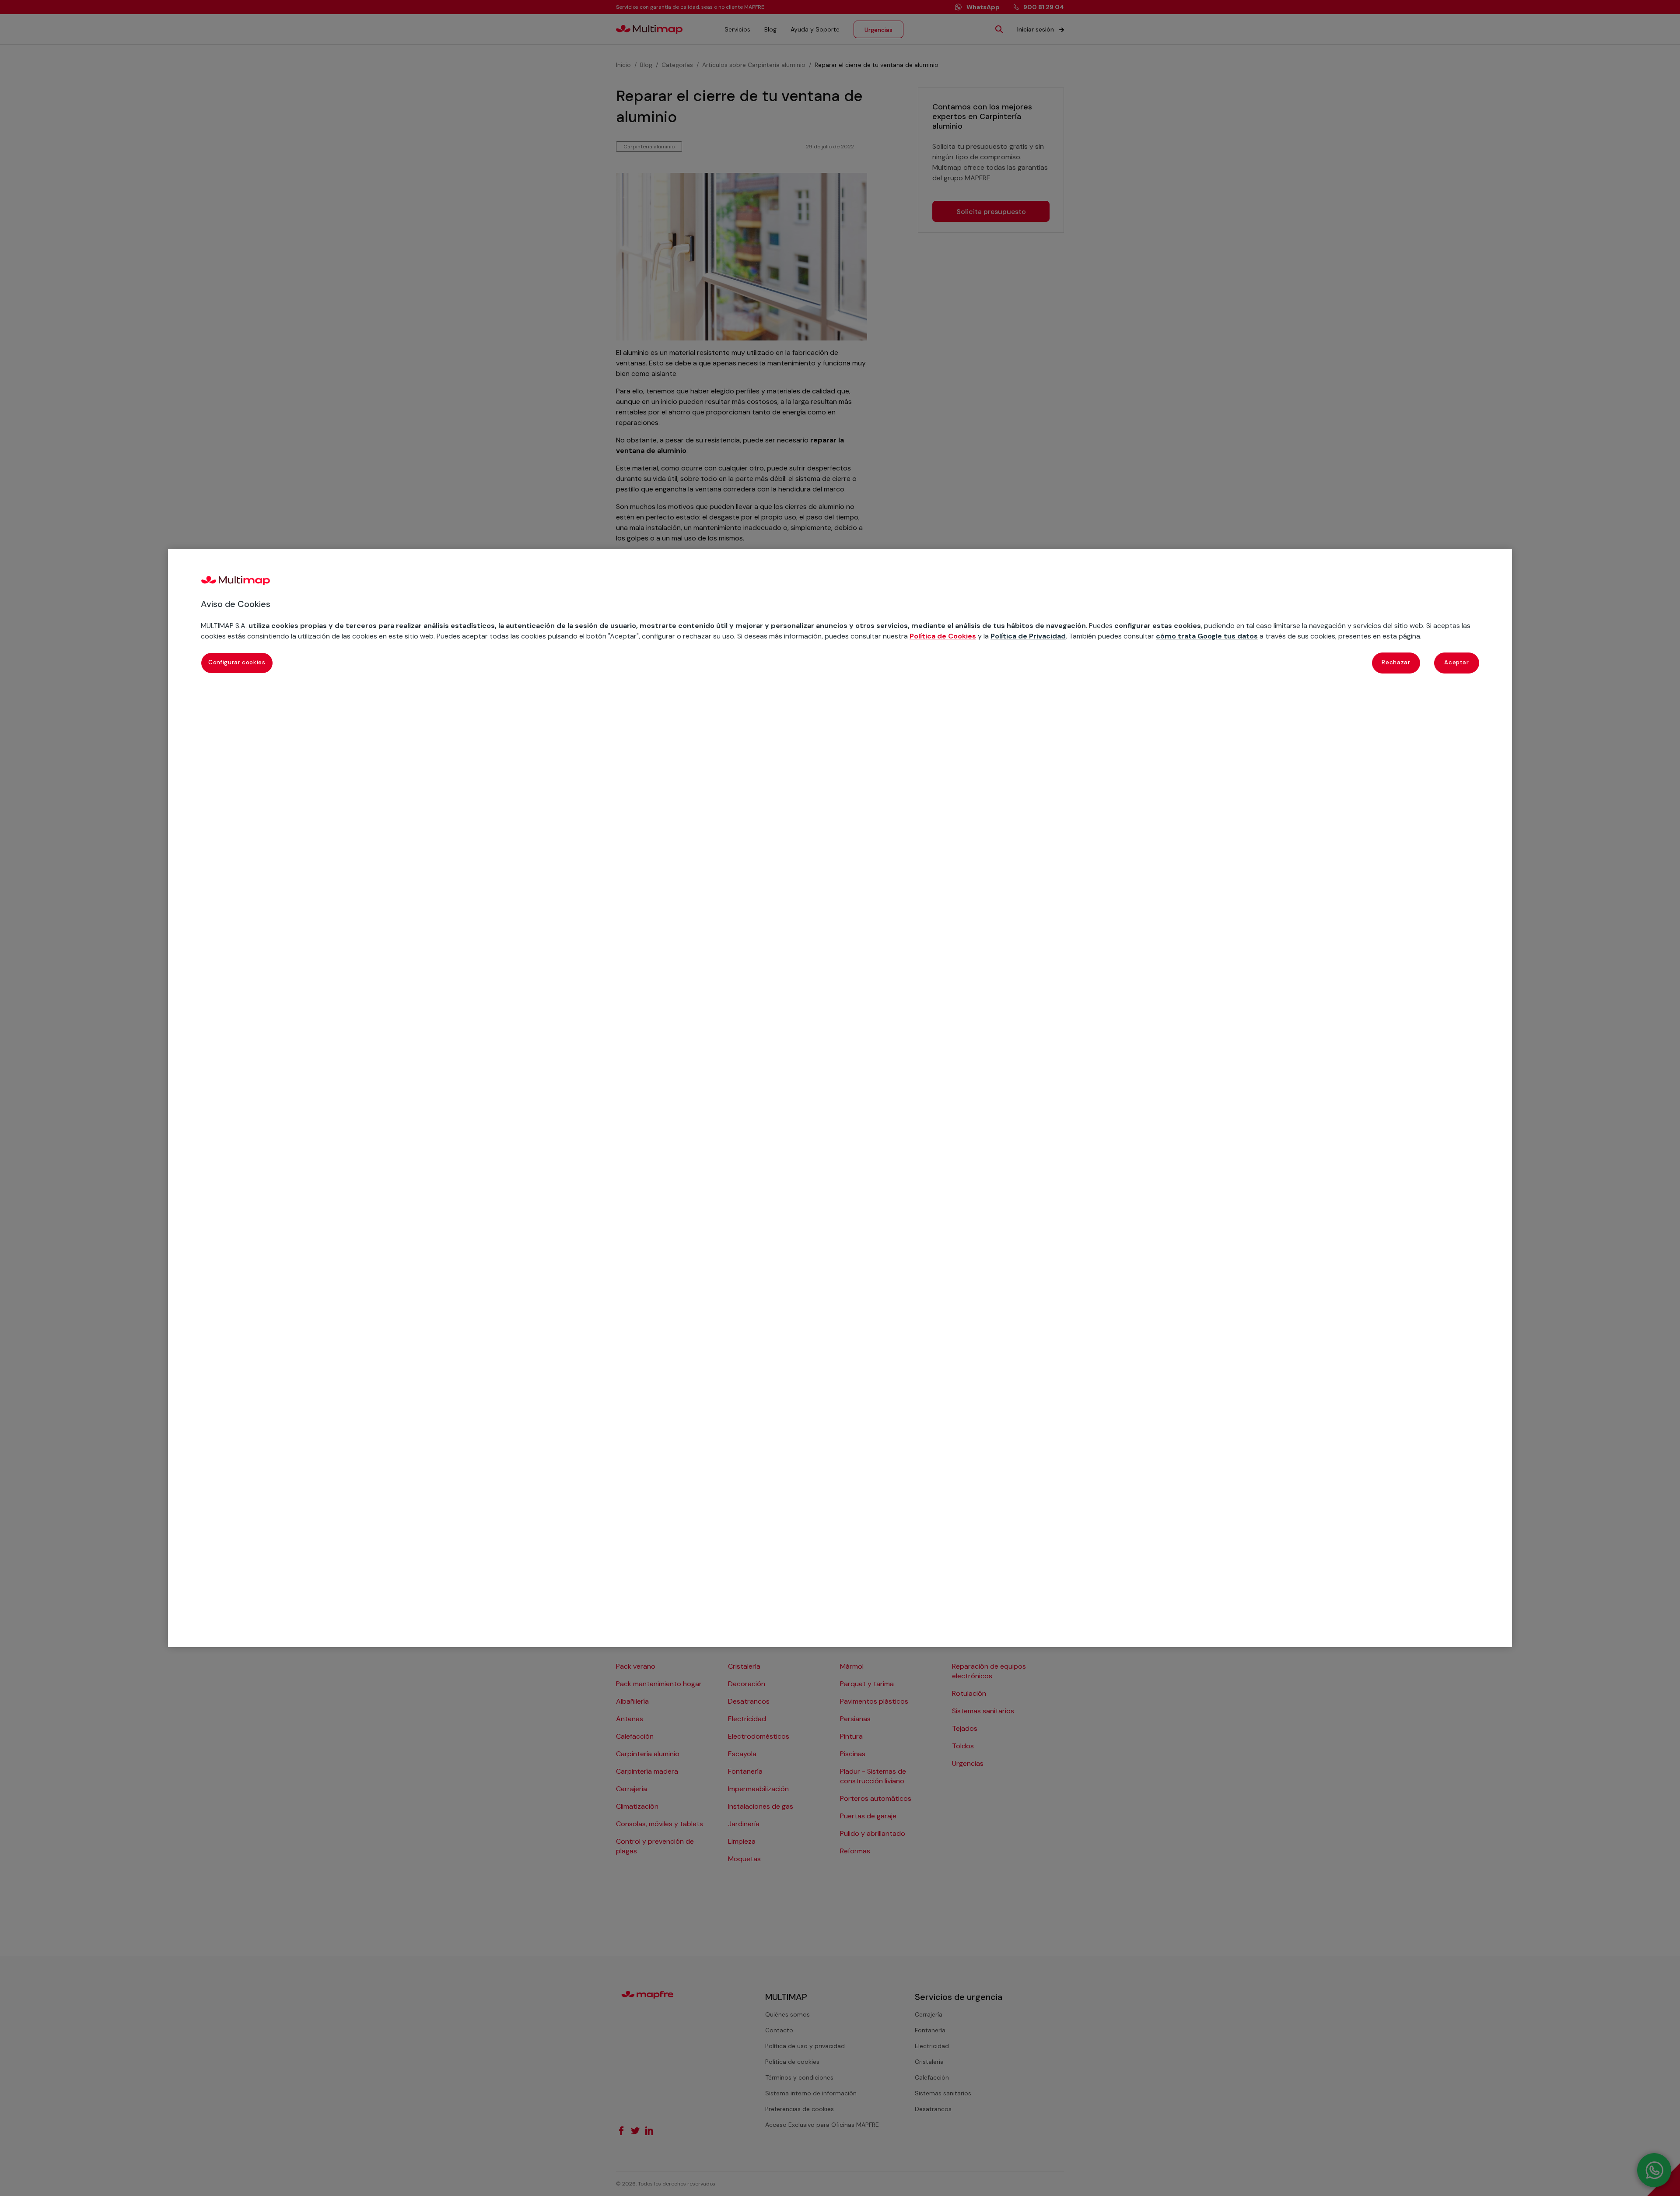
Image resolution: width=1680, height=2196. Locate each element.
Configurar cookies (237, 662)
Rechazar (1396, 662)
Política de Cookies (943, 636)
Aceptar (1457, 662)
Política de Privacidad (1028, 636)
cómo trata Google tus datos (1207, 636)
